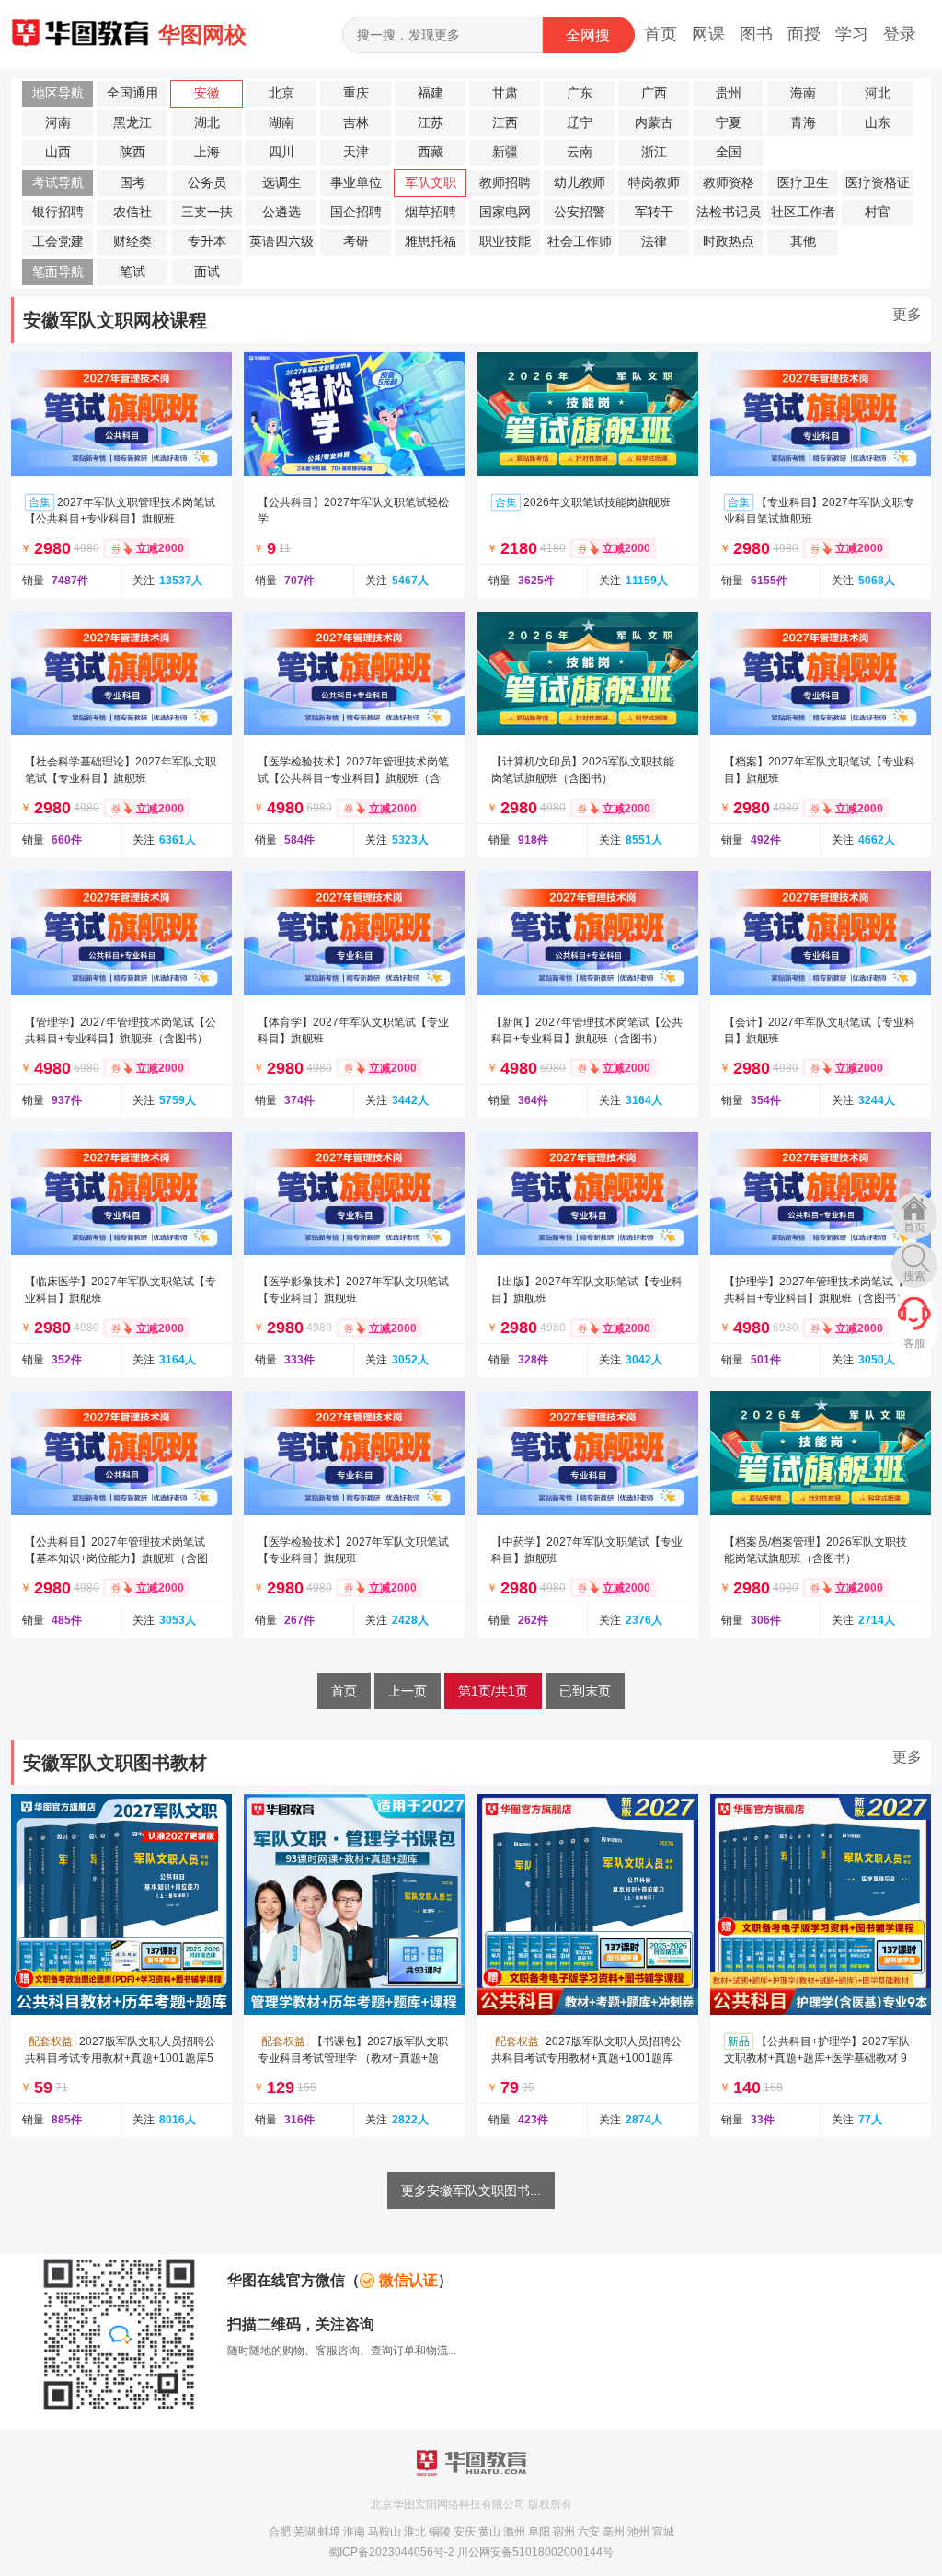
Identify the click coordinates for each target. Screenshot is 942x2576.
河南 (58, 123)
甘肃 (505, 93)
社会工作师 (580, 241)
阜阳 (539, 2532)
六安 (589, 2532)
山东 (878, 123)
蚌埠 (329, 2532)
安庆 (465, 2532)
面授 (804, 34)
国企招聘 (356, 212)
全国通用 (132, 93)
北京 (281, 93)
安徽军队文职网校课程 (115, 320)
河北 (878, 93)
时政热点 (729, 241)
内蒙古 (654, 123)
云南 (580, 152)
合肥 (280, 2532)
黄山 (489, 2532)
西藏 (431, 152)
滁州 (514, 2532)
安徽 (207, 93)
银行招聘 (58, 212)
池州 (638, 2532)
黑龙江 (132, 123)
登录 (900, 34)
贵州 (729, 93)
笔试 (132, 272)
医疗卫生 (803, 183)
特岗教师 (654, 183)
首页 (661, 34)
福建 (431, 93)
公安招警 (580, 212)
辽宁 (580, 123)
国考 (132, 183)
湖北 (207, 123)
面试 (207, 272)
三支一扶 (207, 212)
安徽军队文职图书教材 (115, 1763)
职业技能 (505, 241)
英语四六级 (281, 241)
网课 (708, 34)
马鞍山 (385, 2532)
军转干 (654, 212)
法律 (654, 241)
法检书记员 (729, 212)
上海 (207, 152)
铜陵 (440, 2532)
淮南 (354, 2532)
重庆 (356, 93)
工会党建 (58, 241)
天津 (356, 152)
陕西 (132, 152)
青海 (803, 123)
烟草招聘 (431, 212)
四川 (281, 152)
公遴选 (281, 212)
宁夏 (729, 123)
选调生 (281, 183)
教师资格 (729, 183)
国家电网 (505, 212)
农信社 (132, 212)
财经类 (132, 241)
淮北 (415, 2532)
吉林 (356, 123)
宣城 (663, 2532)
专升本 (207, 241)
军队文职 (431, 183)
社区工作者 (803, 212)
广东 (580, 93)
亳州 (614, 2532)
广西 (654, 93)
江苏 (431, 123)
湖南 (281, 123)
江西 (505, 123)
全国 (729, 152)
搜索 (914, 1276)
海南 (803, 93)
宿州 (564, 2532)
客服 (914, 1343)
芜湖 (304, 2532)
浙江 (654, 152)
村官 (878, 212)
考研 (356, 241)
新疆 (505, 152)
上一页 (408, 1691)
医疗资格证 (878, 183)
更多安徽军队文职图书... (471, 2191)
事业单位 (356, 183)
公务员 (207, 183)
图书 (756, 34)
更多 (907, 314)
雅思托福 (431, 241)
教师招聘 (505, 183)
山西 (58, 152)
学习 (852, 34)
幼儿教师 (580, 183)
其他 (803, 241)
